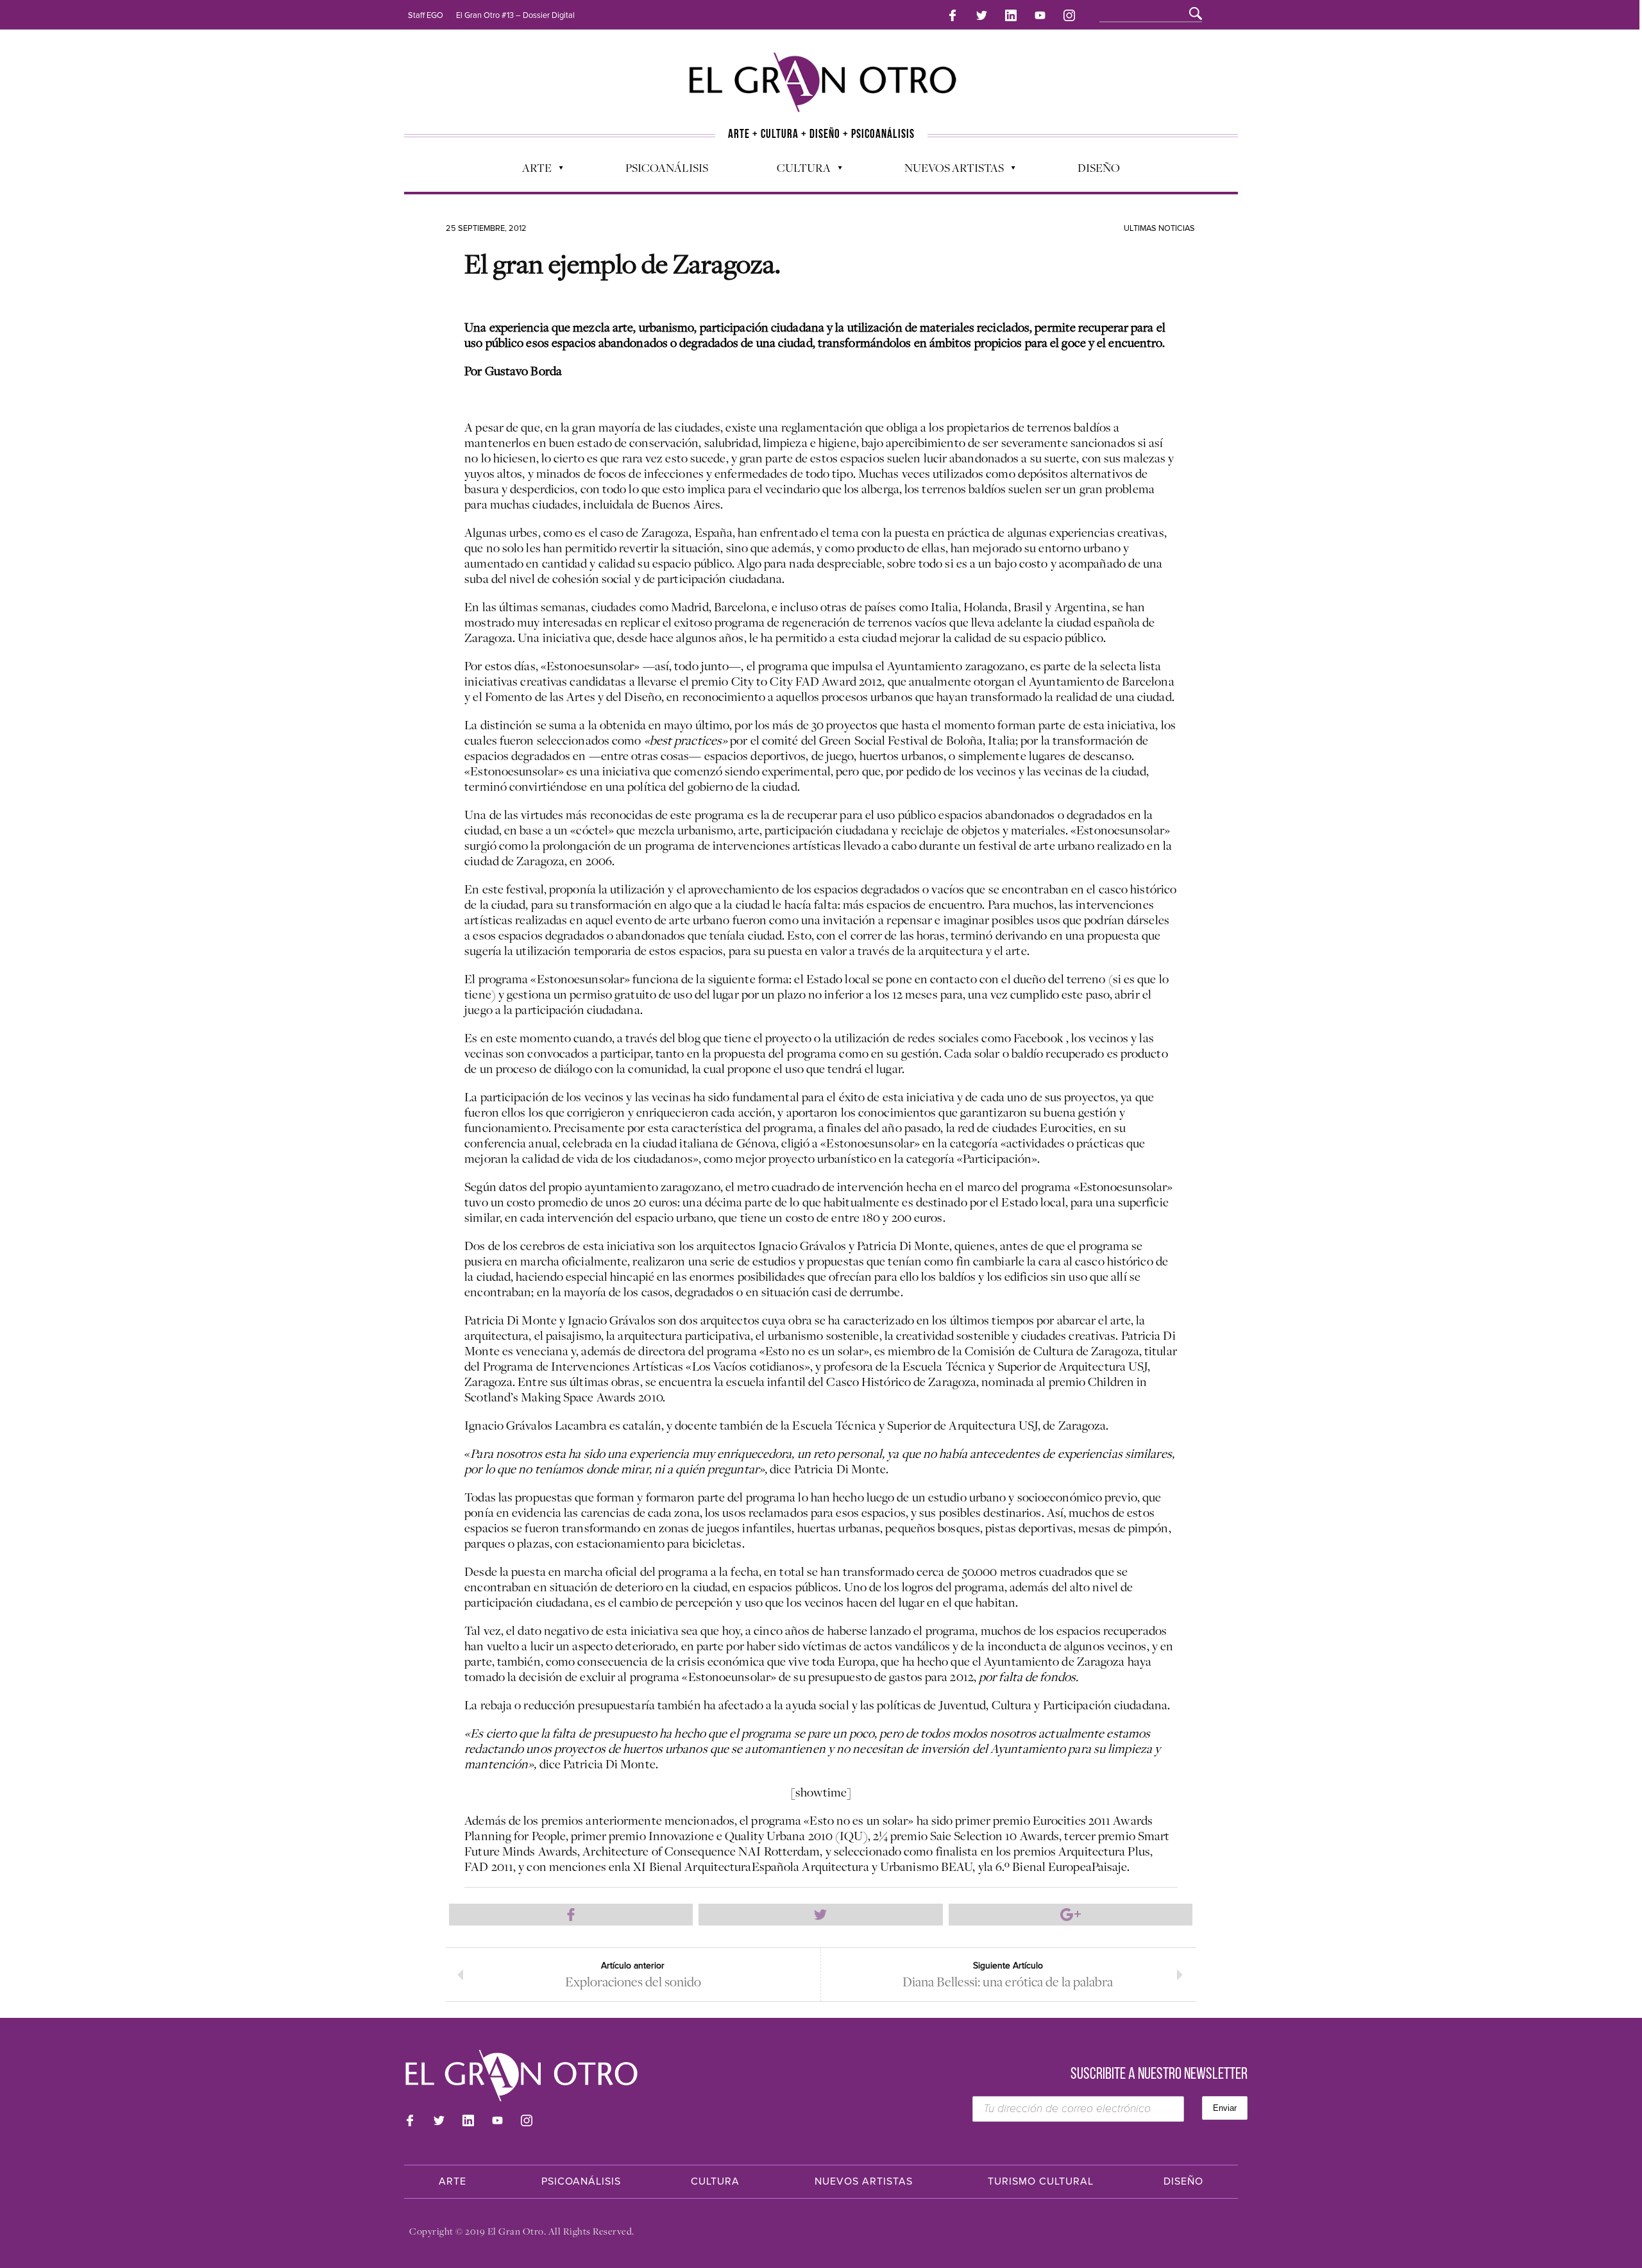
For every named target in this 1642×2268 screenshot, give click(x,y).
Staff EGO (426, 15)
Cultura (797, 171)
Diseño (1099, 167)
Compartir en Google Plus (1071, 1915)
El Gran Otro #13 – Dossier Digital (515, 15)
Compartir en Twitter (820, 1915)
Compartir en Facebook (571, 1915)
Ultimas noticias (1159, 228)
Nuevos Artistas (948, 171)
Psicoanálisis (667, 167)
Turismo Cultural (1041, 2181)
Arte (530, 171)
